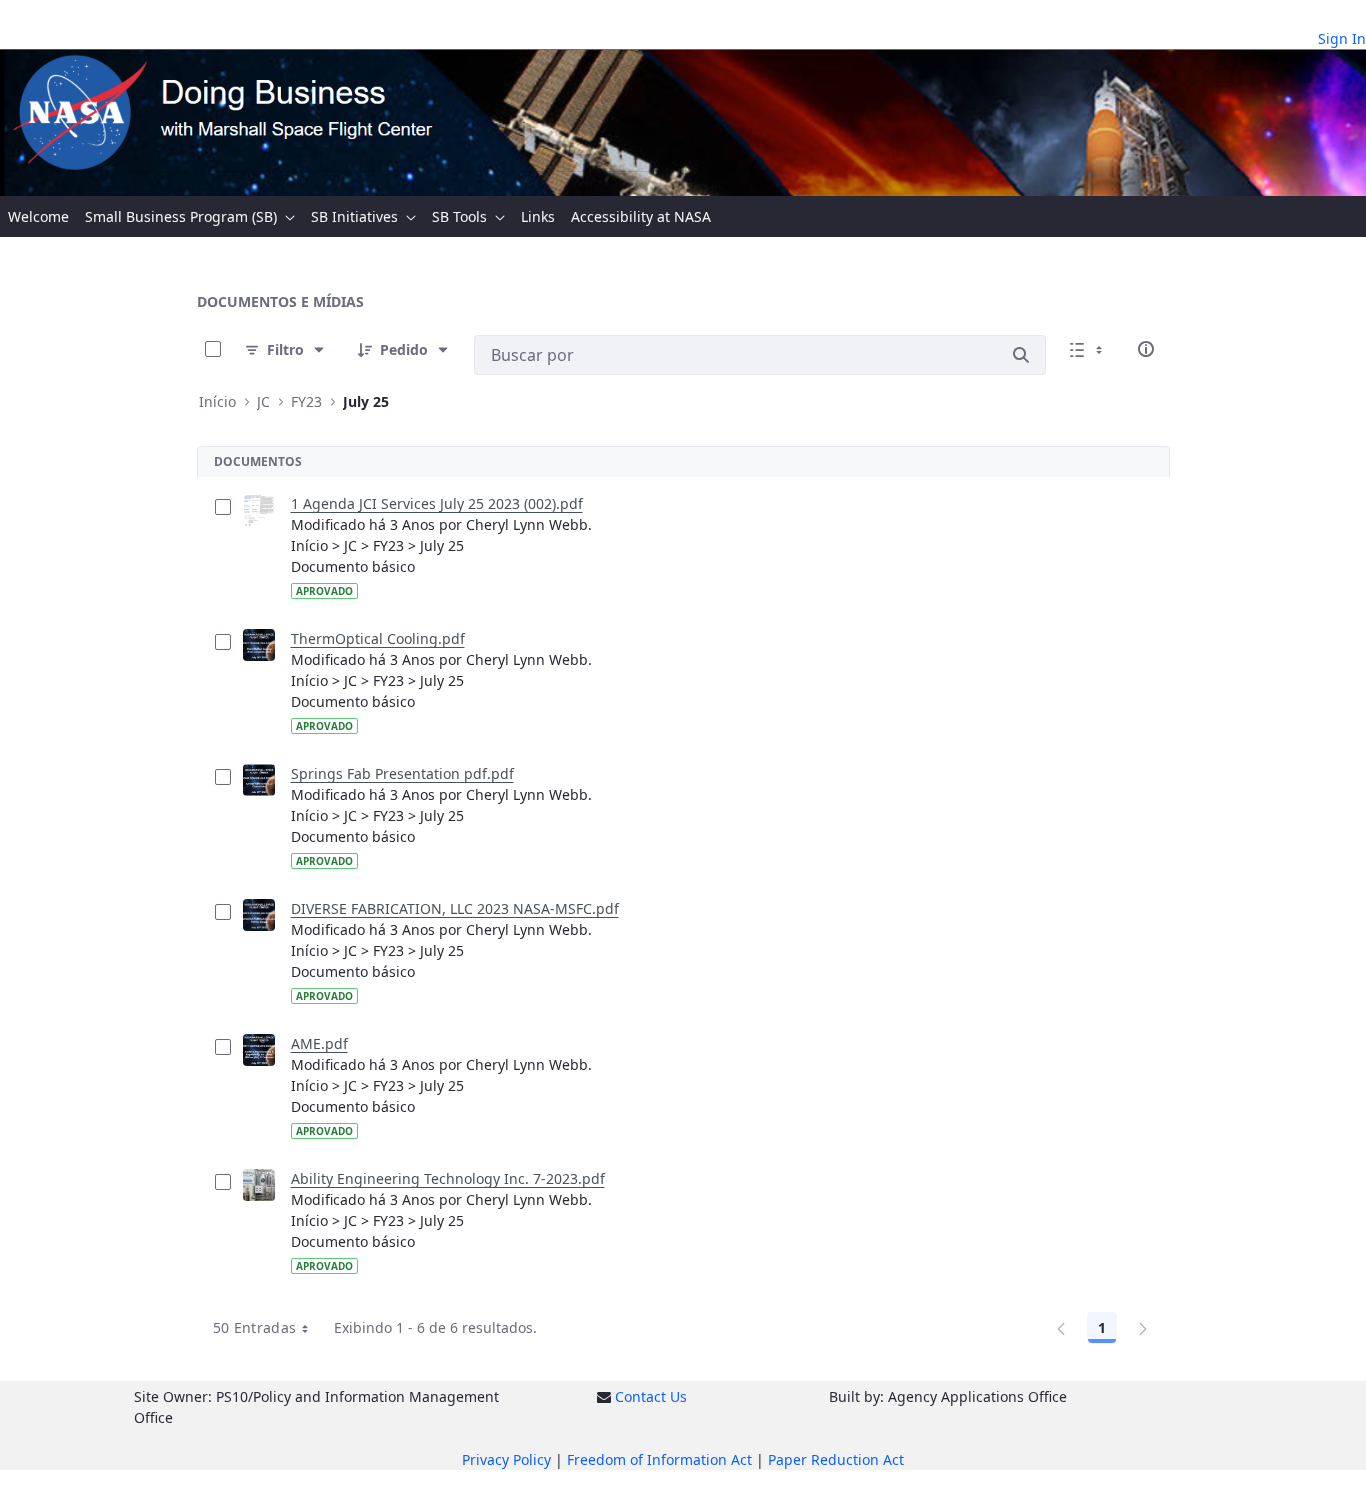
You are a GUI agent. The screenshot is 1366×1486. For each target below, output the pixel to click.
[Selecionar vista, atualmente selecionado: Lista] (1088, 349)
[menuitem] (38, 216)
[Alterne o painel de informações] (1146, 349)
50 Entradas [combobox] (255, 1327)
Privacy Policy (506, 1459)
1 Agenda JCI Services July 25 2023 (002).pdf (437, 503)
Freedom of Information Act (659, 1459)
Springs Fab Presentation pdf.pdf (402, 773)
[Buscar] (1021, 355)
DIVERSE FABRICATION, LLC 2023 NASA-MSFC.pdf (455, 908)
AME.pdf (319, 1043)
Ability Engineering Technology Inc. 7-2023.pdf (448, 1178)
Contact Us (651, 1396)
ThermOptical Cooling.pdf (378, 638)
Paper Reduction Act (836, 1459)
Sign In (1342, 38)
